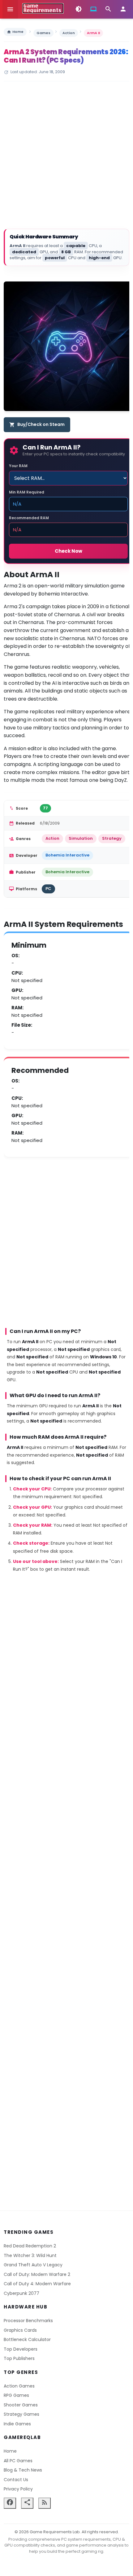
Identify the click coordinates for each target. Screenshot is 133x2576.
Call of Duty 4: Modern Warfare (37, 2284)
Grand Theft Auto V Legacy (33, 2265)
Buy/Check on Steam (37, 424)
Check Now (69, 551)
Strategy (112, 838)
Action (69, 33)
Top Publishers (19, 2358)
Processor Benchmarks (28, 2321)
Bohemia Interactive (67, 855)
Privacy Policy (18, 2489)
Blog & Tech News (23, 2470)
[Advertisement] (66, 156)
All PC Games (18, 2461)
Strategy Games (21, 2414)
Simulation (81, 838)
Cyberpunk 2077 (21, 2293)
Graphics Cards (20, 2330)
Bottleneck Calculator (27, 2339)
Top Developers (21, 2349)
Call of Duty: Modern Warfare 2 (37, 2274)
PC (48, 889)
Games (43, 33)
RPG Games (16, 2395)
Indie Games (17, 2424)
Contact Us (16, 2480)
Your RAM (18, 466)
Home (15, 32)
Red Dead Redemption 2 (30, 2246)
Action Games (19, 2386)
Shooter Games (21, 2405)
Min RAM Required (27, 492)
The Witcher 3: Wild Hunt (30, 2255)
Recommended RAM (29, 518)
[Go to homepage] (43, 8)
